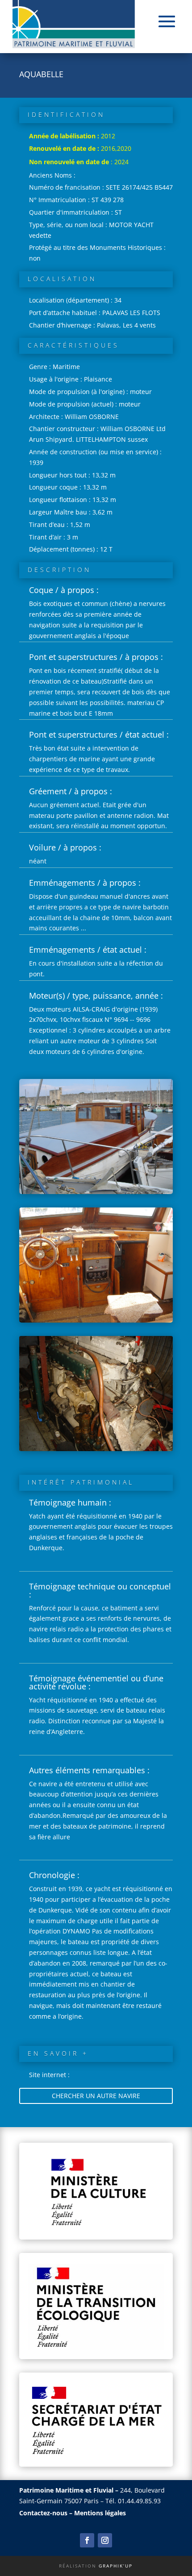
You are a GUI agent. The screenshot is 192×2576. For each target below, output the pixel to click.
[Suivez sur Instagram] (105, 2540)
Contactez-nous (43, 2513)
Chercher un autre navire (96, 2096)
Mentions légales (100, 2513)
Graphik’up (116, 2566)
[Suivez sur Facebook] (87, 2540)
